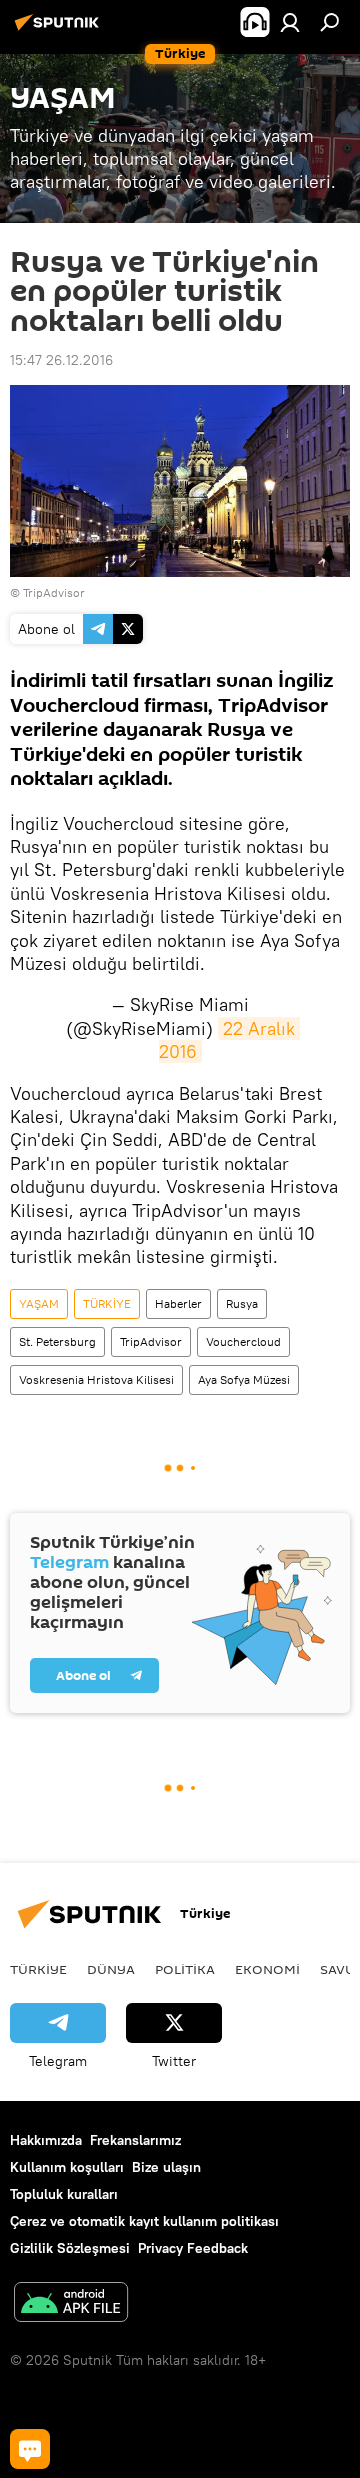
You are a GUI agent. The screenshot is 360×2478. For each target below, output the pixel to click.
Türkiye (38, 1969)
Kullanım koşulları (67, 2167)
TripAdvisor (151, 1341)
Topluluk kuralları (64, 2194)
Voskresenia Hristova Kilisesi (96, 1379)
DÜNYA (111, 1969)
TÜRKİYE (107, 1303)
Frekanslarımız (135, 2140)
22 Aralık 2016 (229, 1040)
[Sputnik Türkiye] (60, 30)
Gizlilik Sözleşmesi (70, 2248)
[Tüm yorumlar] (30, 2449)
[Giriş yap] (290, 22)
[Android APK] (71, 2304)
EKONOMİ (267, 1969)
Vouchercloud (243, 1341)
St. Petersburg (57, 1341)
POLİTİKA (185, 1969)
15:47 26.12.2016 (61, 360)
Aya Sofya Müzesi (244, 1379)
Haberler (178, 1303)
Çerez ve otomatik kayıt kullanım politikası (144, 2221)
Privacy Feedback (193, 2248)
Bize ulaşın (166, 2167)
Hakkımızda (46, 2140)
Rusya (242, 1303)
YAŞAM (39, 1303)
